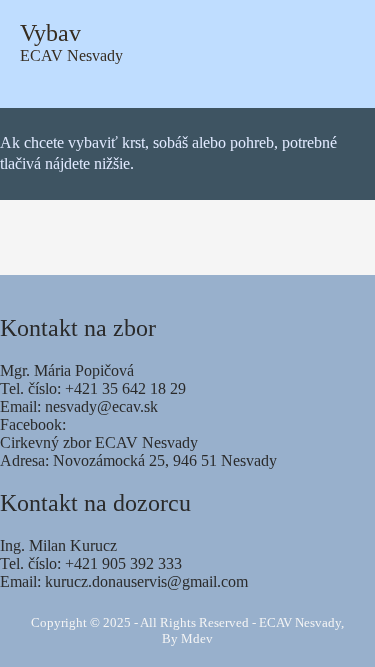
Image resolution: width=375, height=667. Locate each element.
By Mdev (187, 638)
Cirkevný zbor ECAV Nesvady (99, 442)
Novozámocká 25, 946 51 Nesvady (165, 460)
